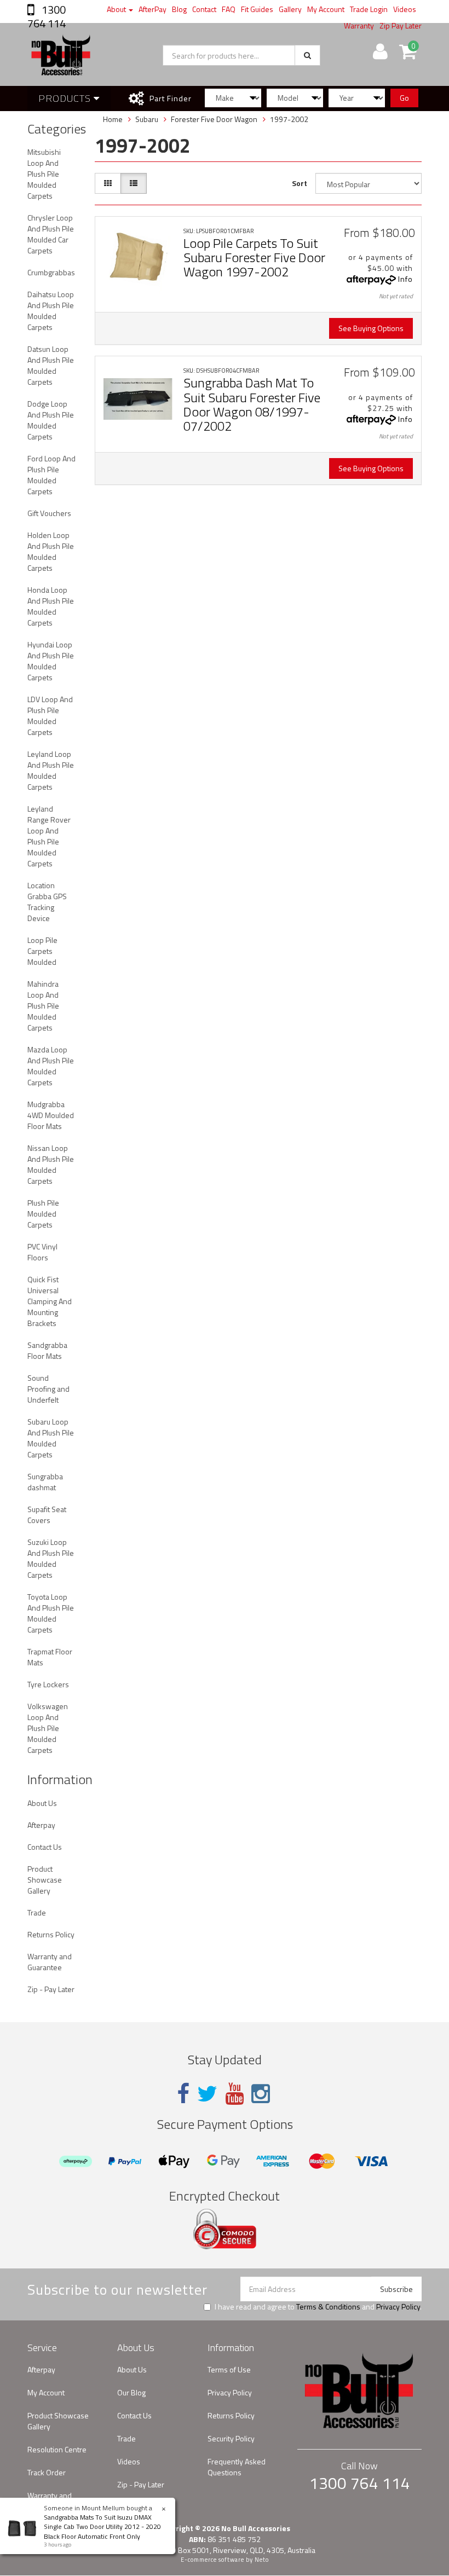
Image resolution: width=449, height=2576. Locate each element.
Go (404, 98)
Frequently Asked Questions (237, 2467)
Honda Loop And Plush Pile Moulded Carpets (51, 606)
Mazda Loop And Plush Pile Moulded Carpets (51, 1066)
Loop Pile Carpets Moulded (42, 951)
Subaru (147, 119)
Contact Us (45, 1847)
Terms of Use (229, 2369)
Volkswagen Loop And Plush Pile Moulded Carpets (48, 1728)
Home (113, 119)
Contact (204, 9)
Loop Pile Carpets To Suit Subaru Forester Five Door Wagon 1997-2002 (254, 257)
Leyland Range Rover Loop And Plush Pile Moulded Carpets (49, 836)
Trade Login (369, 9)
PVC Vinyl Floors (42, 1252)
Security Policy (231, 2438)
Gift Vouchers (49, 513)
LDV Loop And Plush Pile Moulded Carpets (50, 716)
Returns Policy (51, 1934)
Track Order (47, 2472)
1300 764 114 (47, 16)
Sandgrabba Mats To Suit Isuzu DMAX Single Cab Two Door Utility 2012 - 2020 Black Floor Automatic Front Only (102, 2526)
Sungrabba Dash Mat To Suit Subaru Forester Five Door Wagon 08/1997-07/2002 (252, 404)
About (117, 9)
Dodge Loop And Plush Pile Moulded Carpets (51, 420)
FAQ (229, 9)
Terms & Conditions (328, 2306)
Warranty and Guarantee (50, 1962)
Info (405, 279)
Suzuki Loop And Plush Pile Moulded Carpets (51, 1558)
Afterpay (41, 1825)
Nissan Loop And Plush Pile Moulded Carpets (51, 1164)
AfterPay (152, 9)
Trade (37, 1912)
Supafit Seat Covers (47, 1515)
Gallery (290, 9)
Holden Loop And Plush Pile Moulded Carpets (51, 551)
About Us (42, 1803)
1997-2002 (289, 119)
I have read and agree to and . (318, 2307)
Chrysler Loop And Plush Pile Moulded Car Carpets (51, 234)
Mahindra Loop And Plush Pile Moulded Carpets (43, 1006)
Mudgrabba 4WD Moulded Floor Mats (51, 1115)
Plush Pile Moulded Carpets (43, 1214)
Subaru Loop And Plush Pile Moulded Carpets (51, 1438)
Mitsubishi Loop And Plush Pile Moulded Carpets (44, 174)
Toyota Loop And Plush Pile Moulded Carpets (51, 1613)
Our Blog (131, 2392)
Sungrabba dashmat (45, 1482)
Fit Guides (257, 9)
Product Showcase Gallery (45, 1880)
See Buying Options (371, 328)
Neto (262, 2560)
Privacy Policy (398, 2306)
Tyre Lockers (48, 1684)
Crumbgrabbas (51, 272)
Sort (300, 183)
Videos (405, 9)
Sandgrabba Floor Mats (47, 1350)
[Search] (307, 55)
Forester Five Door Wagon (214, 119)
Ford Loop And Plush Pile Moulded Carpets (51, 475)
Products (66, 98)
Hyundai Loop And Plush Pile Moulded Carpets (51, 661)
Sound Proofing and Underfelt (48, 1389)
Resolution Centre (57, 2449)
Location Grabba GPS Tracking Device (47, 902)
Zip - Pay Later (51, 1989)
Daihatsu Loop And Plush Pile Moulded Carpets (51, 311)
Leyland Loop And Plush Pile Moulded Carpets (51, 770)
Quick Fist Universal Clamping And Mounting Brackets (50, 1301)
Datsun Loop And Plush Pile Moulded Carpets (51, 365)
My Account (326, 9)
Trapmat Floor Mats (50, 1657)
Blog (179, 9)
